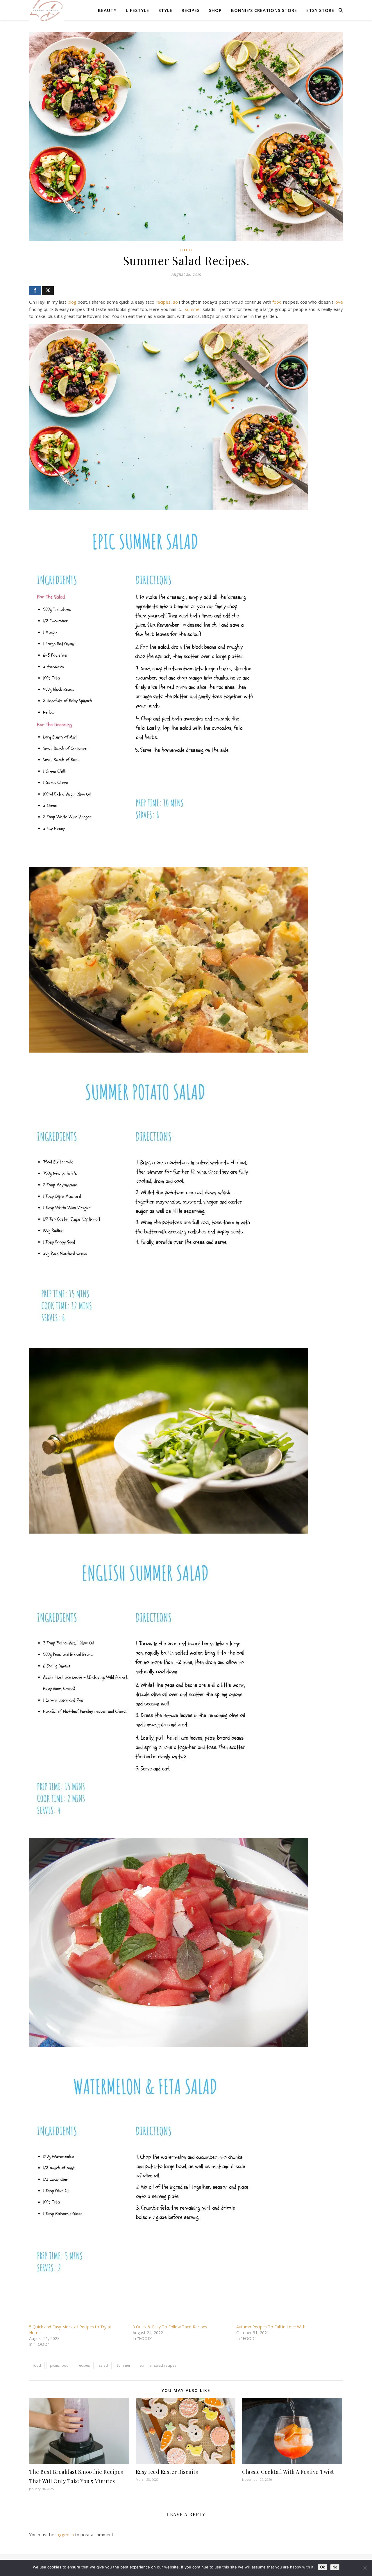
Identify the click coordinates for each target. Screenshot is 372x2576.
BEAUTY (107, 10)
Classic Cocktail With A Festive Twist (288, 2472)
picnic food (59, 2365)
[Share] (35, 290)
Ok (322, 2567)
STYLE (165, 10)
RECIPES (191, 10)
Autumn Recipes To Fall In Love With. (271, 2327)
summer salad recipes (158, 2365)
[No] (365, 2568)
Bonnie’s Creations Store (264, 10)
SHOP (215, 10)
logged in (65, 2534)
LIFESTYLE (137, 10)
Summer (124, 2365)
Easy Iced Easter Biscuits (167, 2472)
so (175, 302)
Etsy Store (320, 10)
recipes (163, 302)
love (339, 302)
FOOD (186, 250)
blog (72, 302)
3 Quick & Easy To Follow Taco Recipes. (170, 2327)
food (277, 302)
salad (103, 2365)
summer (193, 309)
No (335, 2567)
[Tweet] (48, 290)
